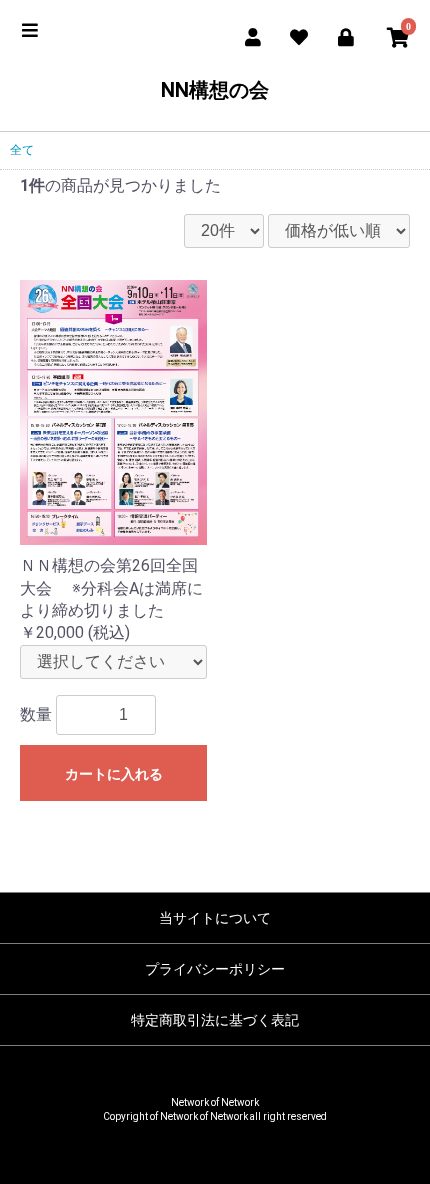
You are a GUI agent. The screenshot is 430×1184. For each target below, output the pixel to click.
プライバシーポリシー (215, 969)
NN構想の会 (215, 90)
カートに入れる (114, 774)
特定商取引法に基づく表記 (215, 1020)
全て (22, 150)
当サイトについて (215, 918)
